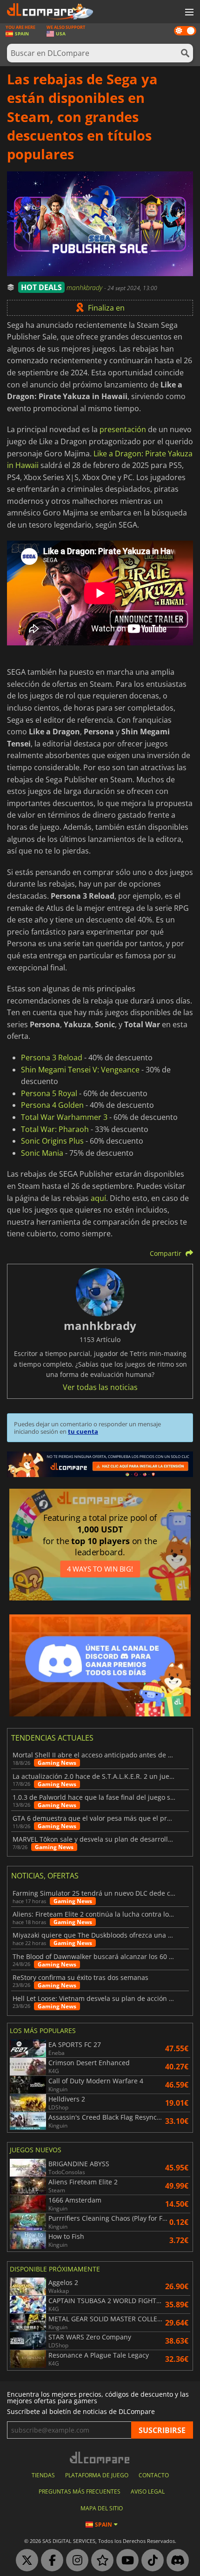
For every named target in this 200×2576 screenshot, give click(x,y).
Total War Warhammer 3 (64, 1117)
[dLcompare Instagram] (75, 2561)
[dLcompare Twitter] (25, 2561)
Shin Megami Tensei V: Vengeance (80, 1070)
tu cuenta (83, 1431)
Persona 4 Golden (52, 1105)
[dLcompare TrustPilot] (100, 2561)
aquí (98, 1198)
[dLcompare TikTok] (150, 2561)
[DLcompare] (100, 2457)
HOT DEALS (41, 287)
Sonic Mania (42, 1153)
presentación (123, 429)
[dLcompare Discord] (175, 2561)
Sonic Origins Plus (52, 1141)
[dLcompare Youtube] (125, 2561)
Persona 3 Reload (52, 1058)
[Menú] (188, 13)
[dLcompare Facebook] (50, 2561)
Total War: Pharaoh (55, 1129)
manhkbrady (85, 288)
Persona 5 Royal (49, 1093)
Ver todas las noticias (100, 1387)
